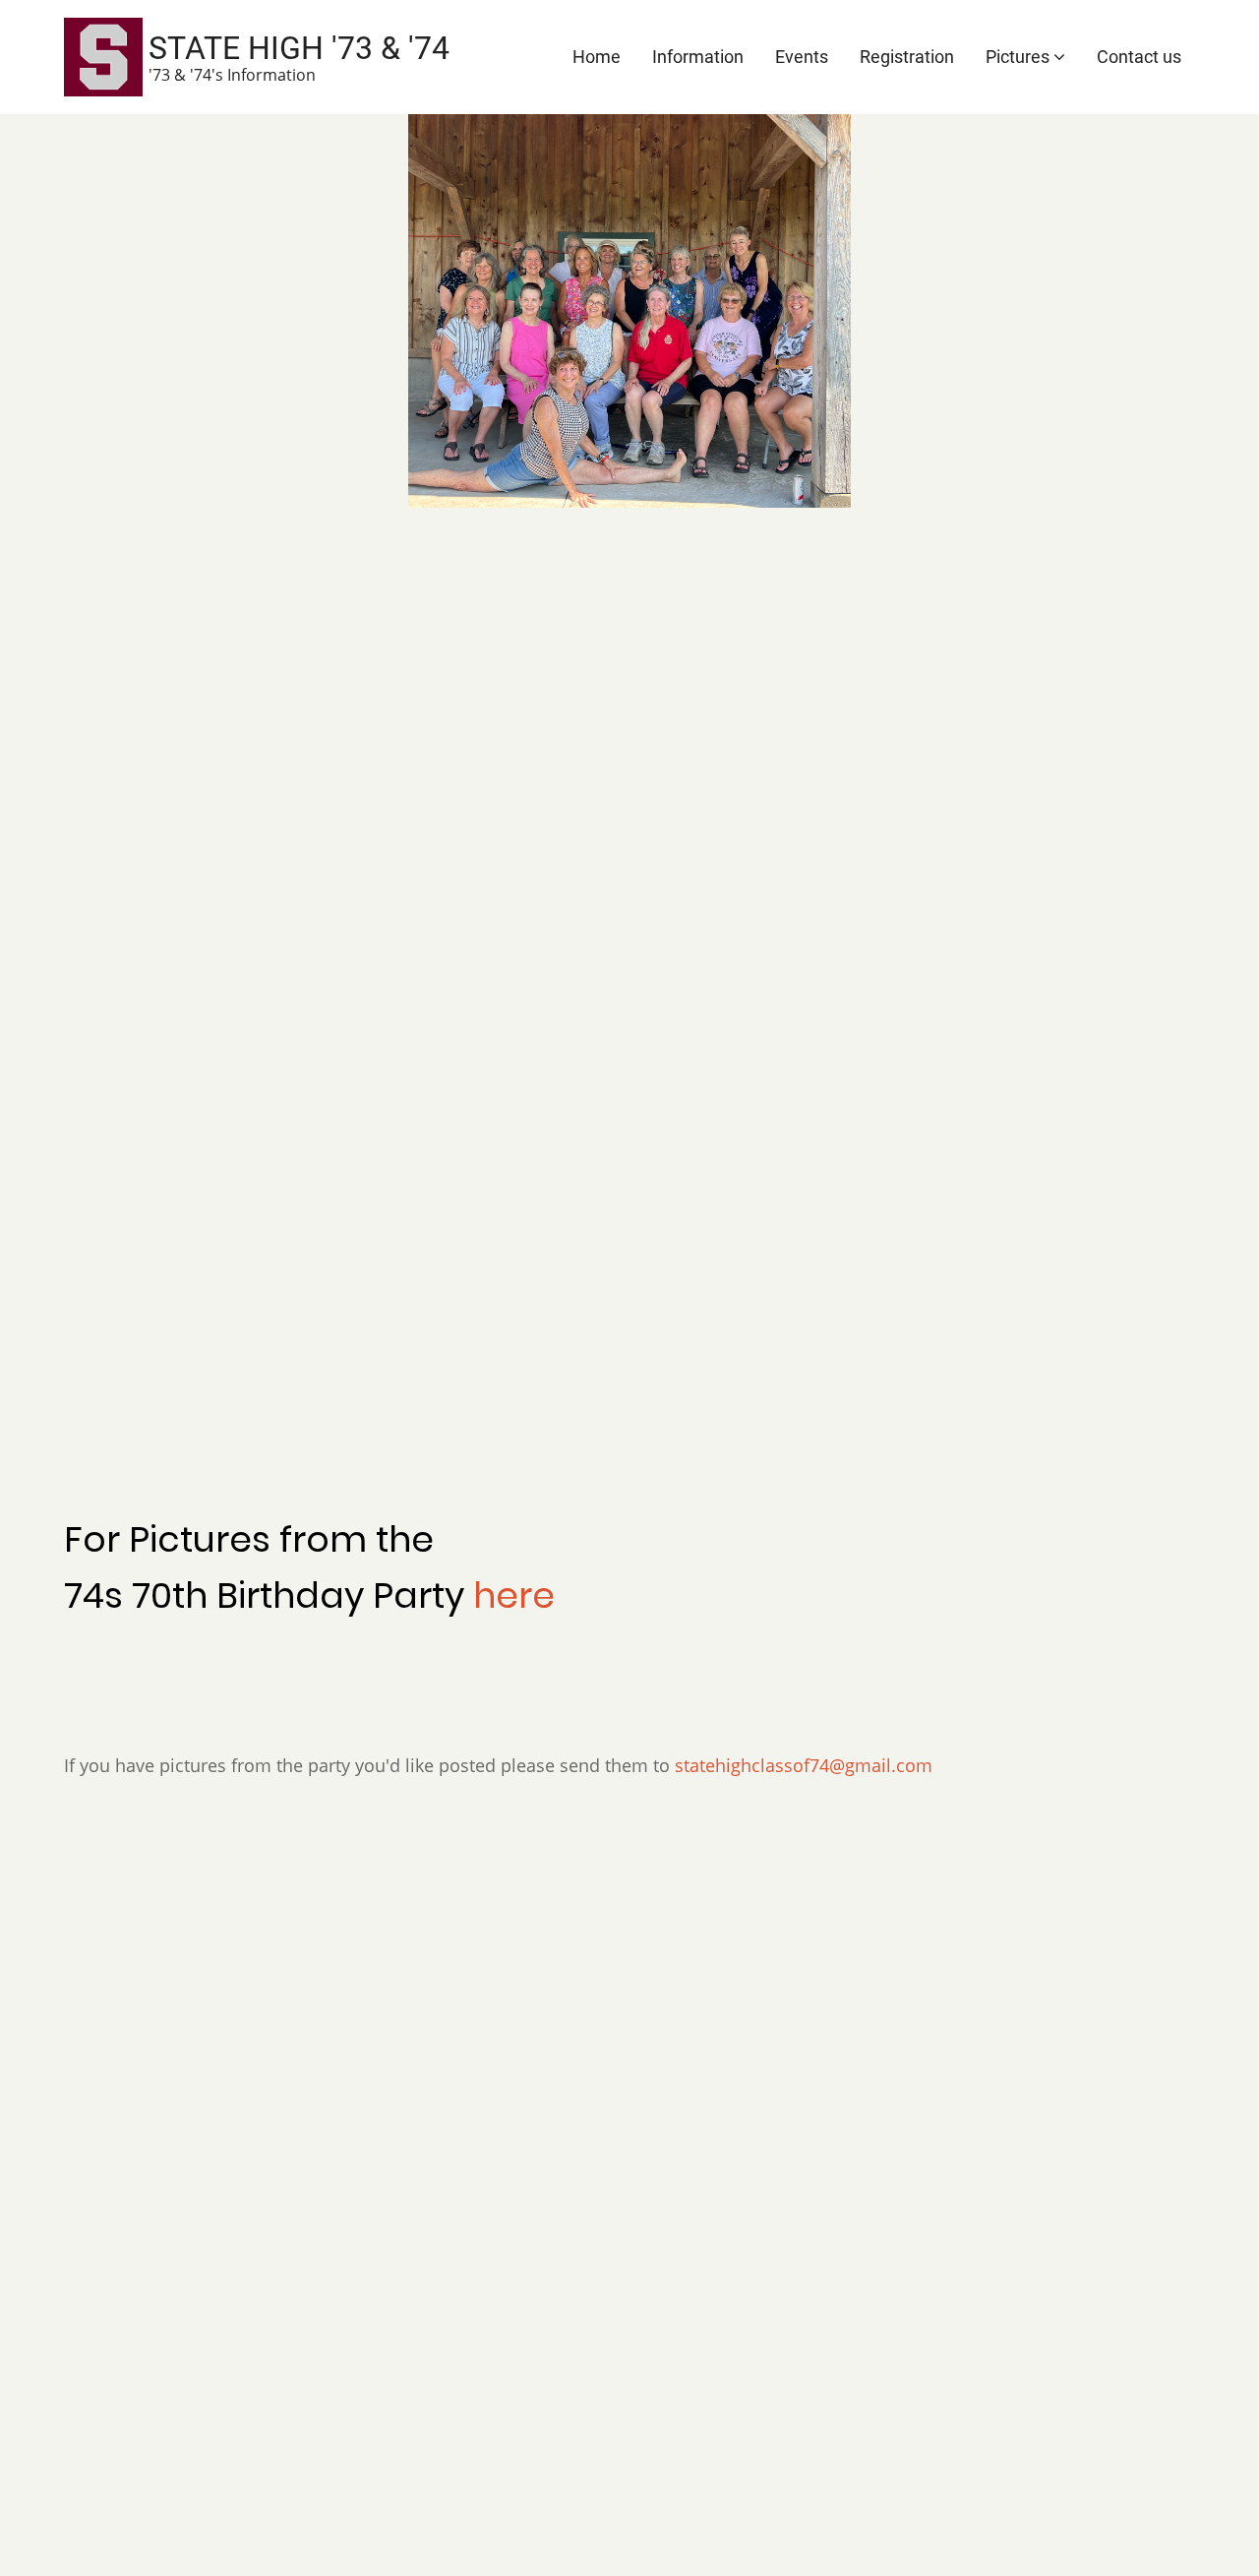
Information (698, 57)
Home (597, 57)
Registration (907, 57)
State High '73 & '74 (299, 48)
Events (802, 57)
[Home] (103, 55)
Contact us (1139, 57)
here (514, 1595)
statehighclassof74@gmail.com (804, 1765)
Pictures (1019, 57)
